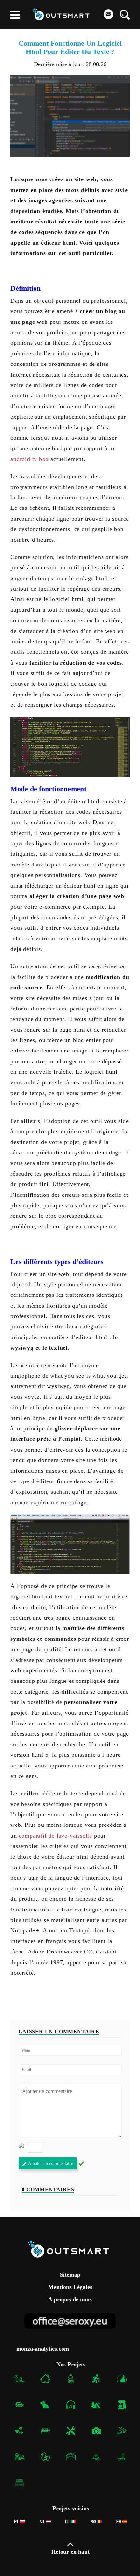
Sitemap (70, 2275)
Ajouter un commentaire (50, 2163)
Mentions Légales (70, 2287)
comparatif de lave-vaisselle (56, 1836)
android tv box (29, 459)
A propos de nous (70, 2299)
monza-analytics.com (43, 2349)
